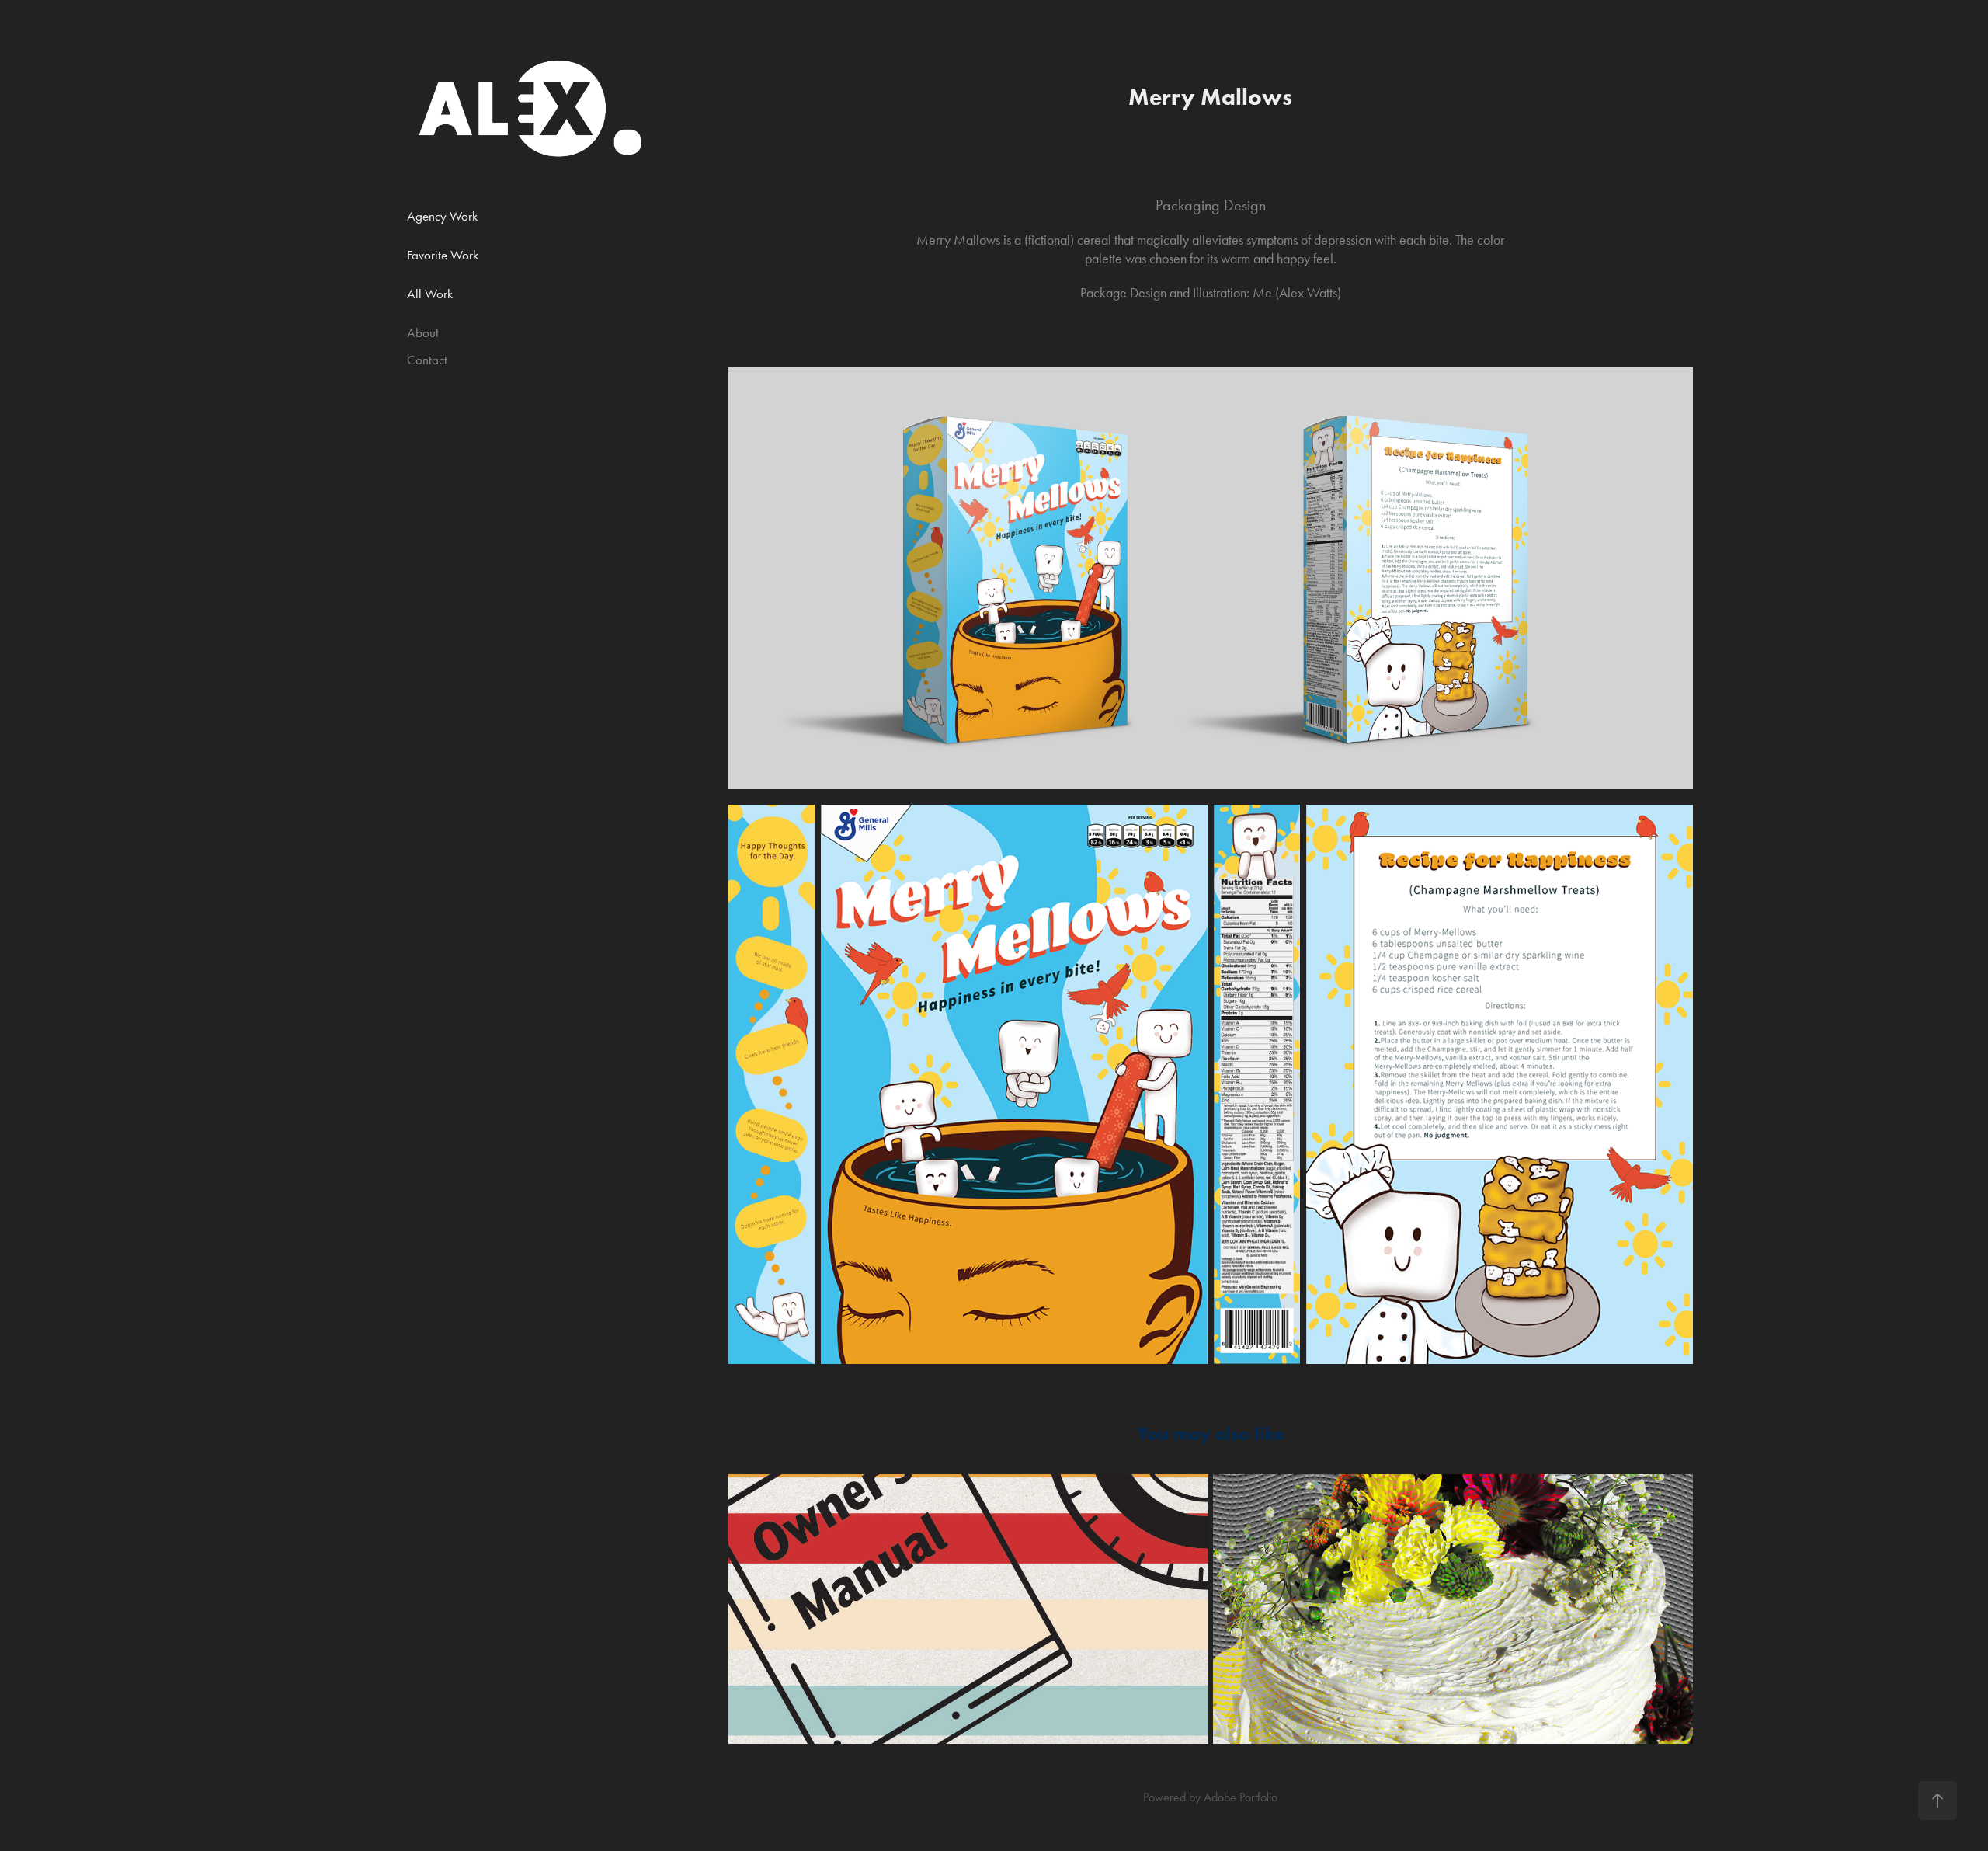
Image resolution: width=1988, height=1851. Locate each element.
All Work (430, 294)
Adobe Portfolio (1241, 1797)
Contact (427, 360)
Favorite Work (443, 255)
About (423, 332)
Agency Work (442, 216)
